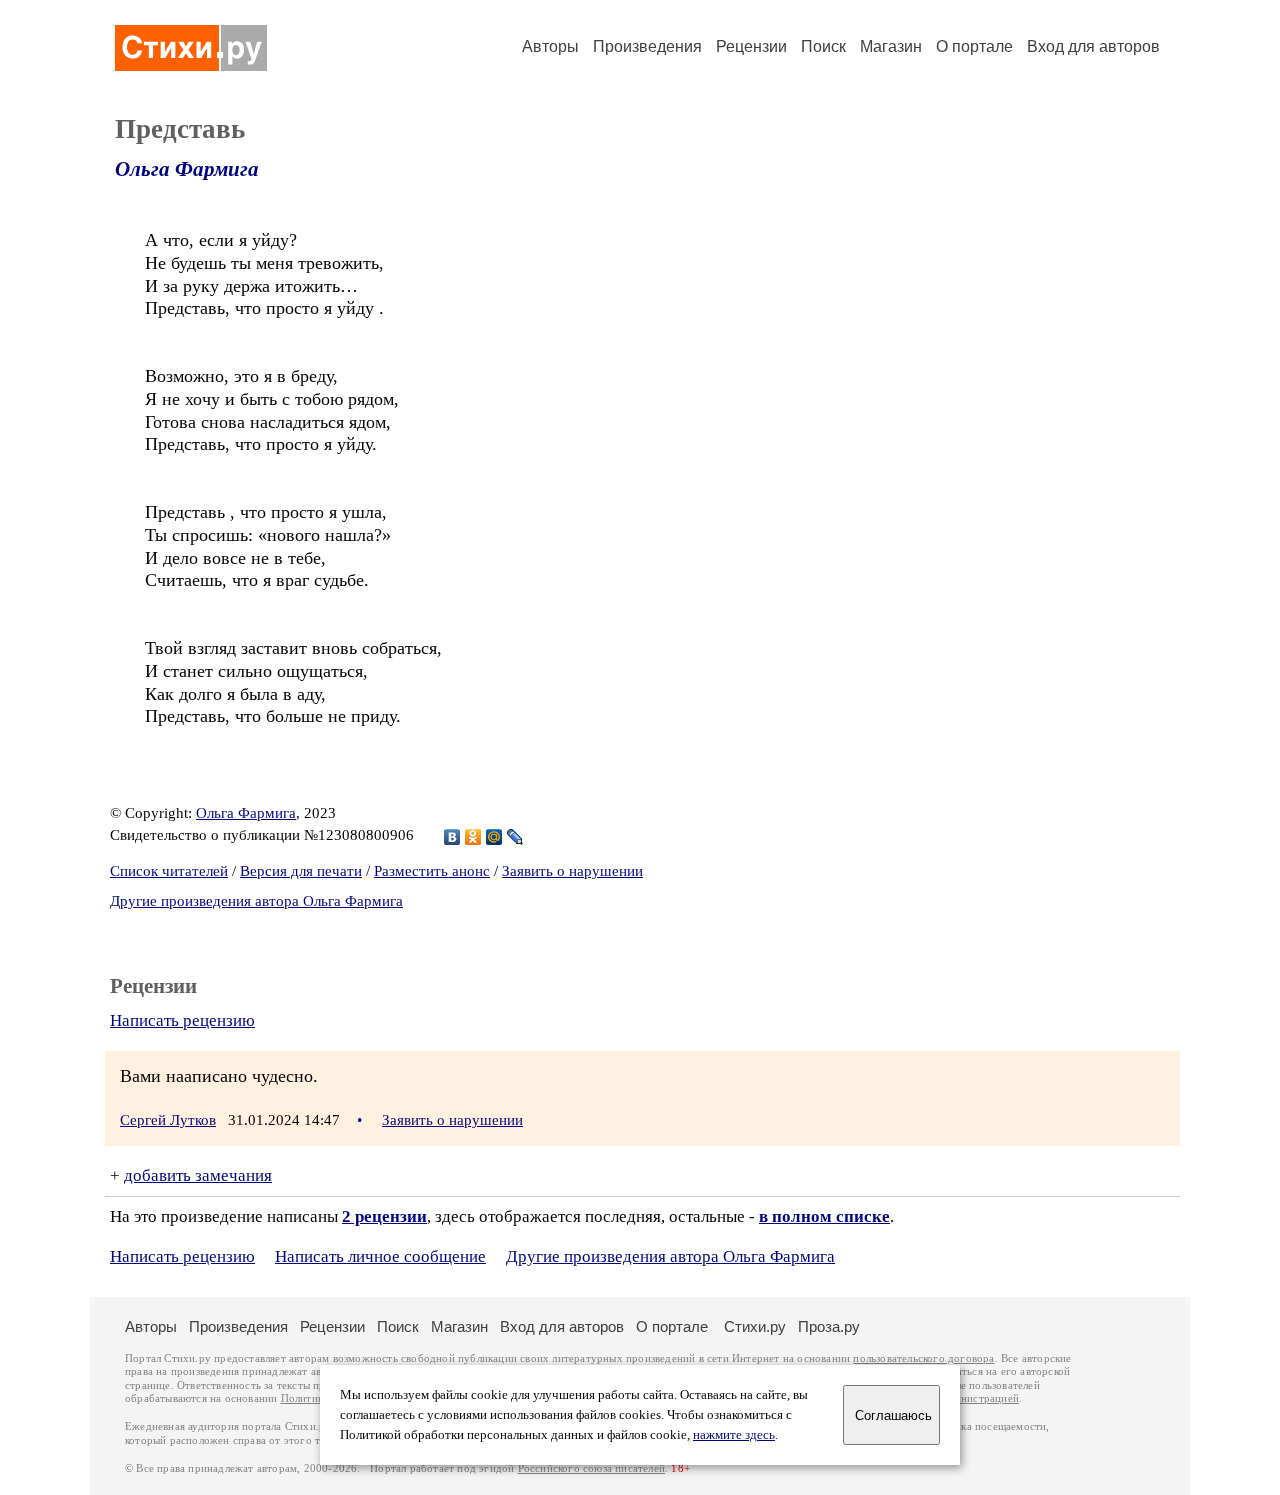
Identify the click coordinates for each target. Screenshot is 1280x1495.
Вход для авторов (1093, 46)
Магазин (891, 46)
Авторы (550, 46)
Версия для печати (301, 871)
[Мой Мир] (494, 837)
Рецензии (751, 46)
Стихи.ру (755, 1326)
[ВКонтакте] (452, 837)
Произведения (647, 46)
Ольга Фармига (187, 169)
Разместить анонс (432, 871)
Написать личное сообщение (380, 1256)
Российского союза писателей (591, 1468)
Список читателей (169, 871)
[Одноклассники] (473, 837)
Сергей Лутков (168, 1120)
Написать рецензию (182, 1020)
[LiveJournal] (515, 837)
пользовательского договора (923, 1358)
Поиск (823, 46)
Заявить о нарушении (572, 871)
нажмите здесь (734, 1435)
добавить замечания (198, 1175)
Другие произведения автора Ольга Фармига (256, 901)
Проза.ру (829, 1326)
